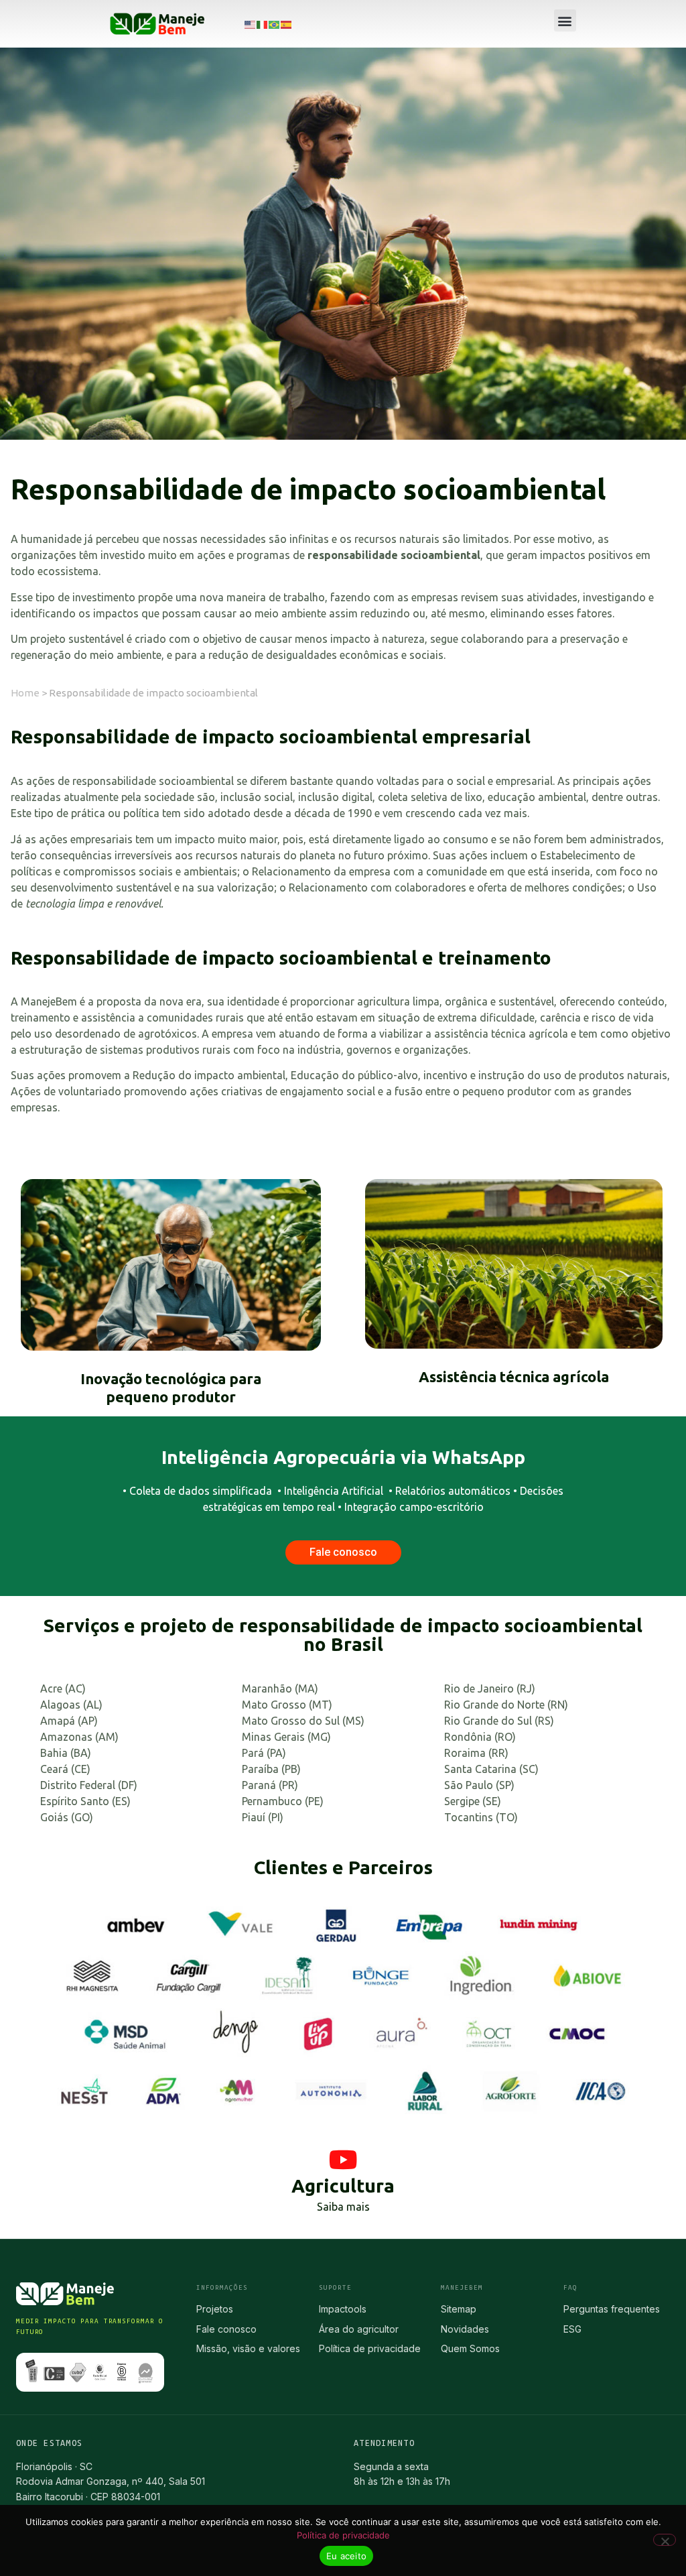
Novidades (465, 2329)
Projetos (215, 2309)
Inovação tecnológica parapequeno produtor (171, 1387)
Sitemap (459, 2309)
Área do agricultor (359, 2329)
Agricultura (343, 2186)
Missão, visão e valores (248, 2348)
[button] (565, 20)
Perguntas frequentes (612, 2309)
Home (25, 693)
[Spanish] (287, 24)
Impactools (343, 2309)
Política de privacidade (370, 2348)
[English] (251, 24)
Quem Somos (470, 2348)
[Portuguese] (275, 24)
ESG (572, 2329)
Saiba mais (343, 2207)
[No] (665, 2540)
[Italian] (263, 24)
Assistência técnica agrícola (514, 1376)
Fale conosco (226, 2329)
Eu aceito (346, 2556)
